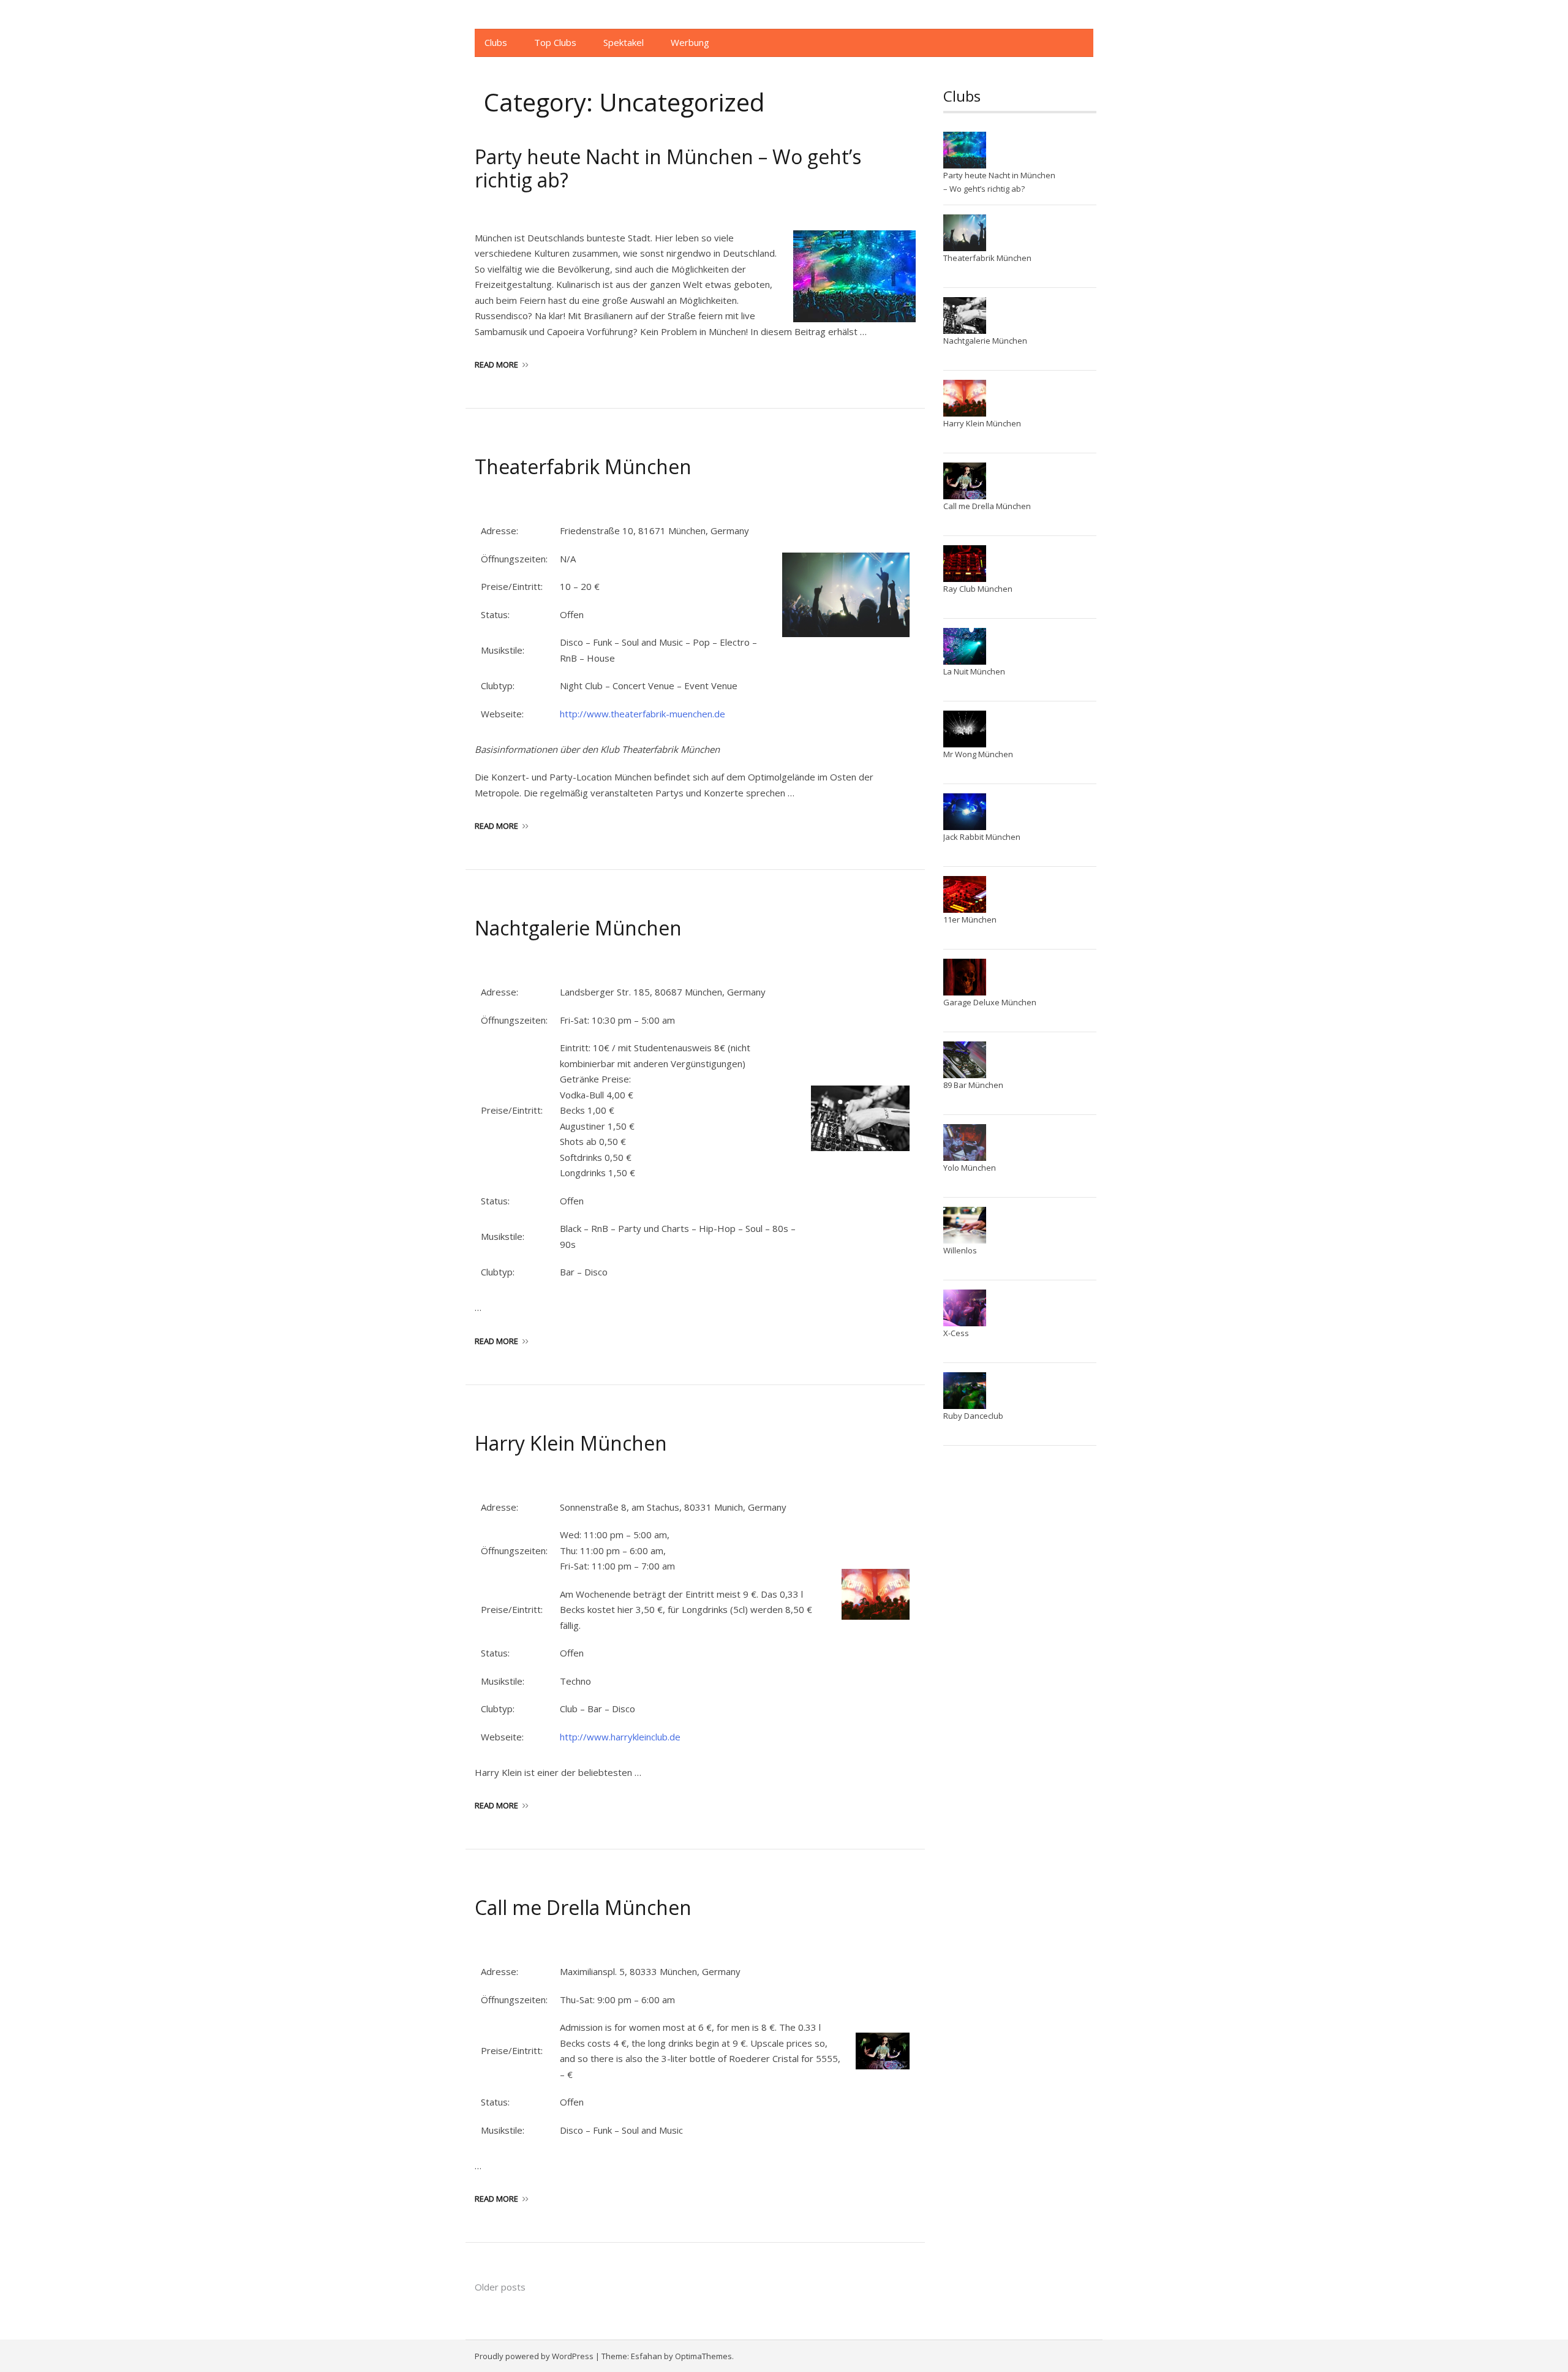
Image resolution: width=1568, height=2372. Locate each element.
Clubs (496, 42)
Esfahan (646, 2356)
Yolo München (970, 1168)
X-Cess (956, 1333)
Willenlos (960, 1250)
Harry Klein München (571, 1443)
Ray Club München (978, 589)
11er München (970, 920)
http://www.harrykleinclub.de (620, 1737)
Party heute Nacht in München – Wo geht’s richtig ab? (668, 168)
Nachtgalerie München (578, 928)
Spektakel (624, 42)
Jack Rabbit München (982, 837)
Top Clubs (555, 42)
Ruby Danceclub (973, 1416)
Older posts (500, 2287)
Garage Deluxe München (990, 1002)
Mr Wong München (978, 754)
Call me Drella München (583, 1907)
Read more (496, 364)
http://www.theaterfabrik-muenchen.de (643, 714)
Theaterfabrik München (583, 466)
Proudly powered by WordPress (534, 2356)
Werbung (690, 42)
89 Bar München (973, 1085)
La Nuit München (974, 671)
